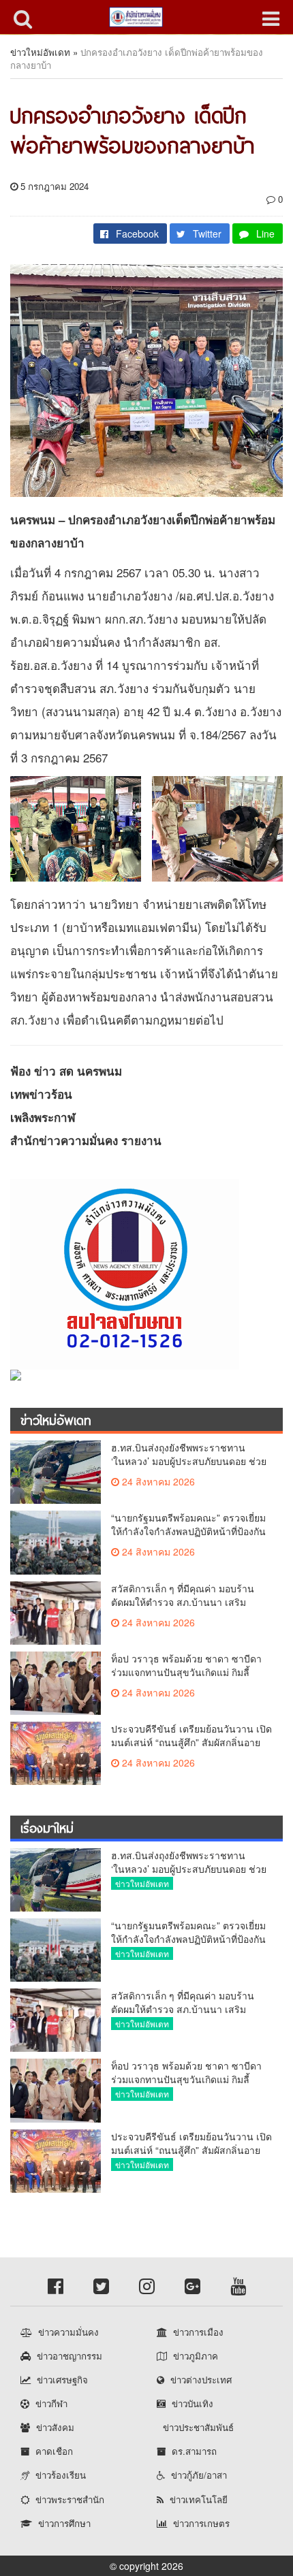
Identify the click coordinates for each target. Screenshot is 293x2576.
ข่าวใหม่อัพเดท (40, 52)
